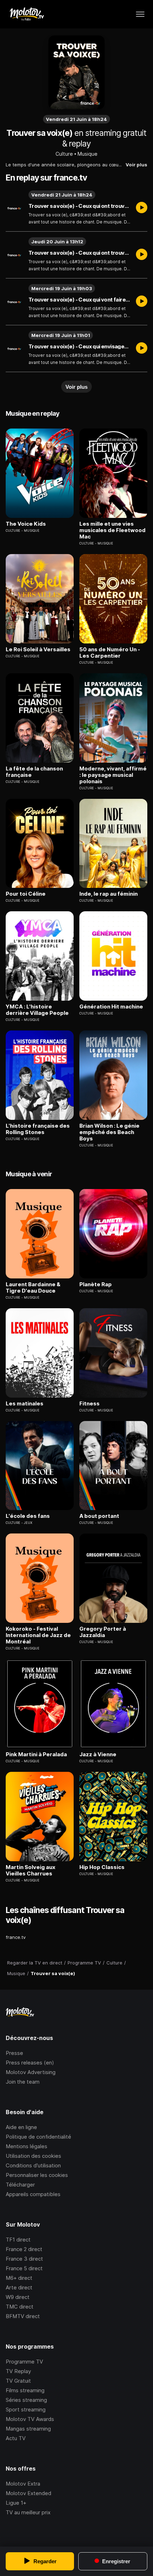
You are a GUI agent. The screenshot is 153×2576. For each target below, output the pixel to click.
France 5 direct (24, 2268)
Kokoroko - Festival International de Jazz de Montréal (38, 1635)
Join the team (23, 2082)
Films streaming (25, 2390)
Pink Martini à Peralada (36, 1754)
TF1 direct (18, 2240)
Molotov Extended (28, 2493)
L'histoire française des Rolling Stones (38, 1129)
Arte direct (19, 2287)
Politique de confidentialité (38, 2137)
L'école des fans (28, 1516)
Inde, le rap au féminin (109, 894)
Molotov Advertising (31, 2072)
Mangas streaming (28, 2429)
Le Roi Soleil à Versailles (38, 649)
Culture (64, 154)
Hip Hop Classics (102, 1867)
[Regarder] (142, 208)
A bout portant (99, 1516)
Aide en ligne (21, 2127)
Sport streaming (26, 2409)
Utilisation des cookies (33, 2156)
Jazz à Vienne (98, 1754)
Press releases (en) (30, 2063)
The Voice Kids (26, 524)
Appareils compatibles (33, 2194)
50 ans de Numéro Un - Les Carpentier (110, 653)
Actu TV (16, 2438)
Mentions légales (27, 2146)
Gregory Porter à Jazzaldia (103, 1632)
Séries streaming (26, 2400)
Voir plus (136, 165)
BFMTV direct (23, 2316)
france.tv (16, 1937)
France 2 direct (24, 2249)
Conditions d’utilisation (33, 2165)
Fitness (89, 1404)
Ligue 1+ (16, 2503)
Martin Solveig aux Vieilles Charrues (31, 1870)
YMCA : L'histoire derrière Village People (37, 1010)
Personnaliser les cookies (37, 2175)
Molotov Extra (23, 2484)
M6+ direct (19, 2278)
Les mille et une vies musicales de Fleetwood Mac (112, 530)
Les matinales (25, 1404)
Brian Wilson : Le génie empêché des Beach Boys (109, 1132)
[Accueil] (27, 14)
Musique (88, 154)
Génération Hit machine (111, 1007)
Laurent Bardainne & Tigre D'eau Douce (33, 1288)
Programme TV (24, 2362)
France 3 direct (24, 2259)
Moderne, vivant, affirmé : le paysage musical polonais (113, 775)
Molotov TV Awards (30, 2419)
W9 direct (18, 2297)
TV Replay (18, 2371)
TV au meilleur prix (28, 2512)
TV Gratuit (18, 2381)
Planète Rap (96, 1284)
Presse (14, 2053)
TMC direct (20, 2307)
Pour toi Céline (26, 894)
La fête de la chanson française (34, 772)
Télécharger (20, 2185)
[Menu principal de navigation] (140, 14)
